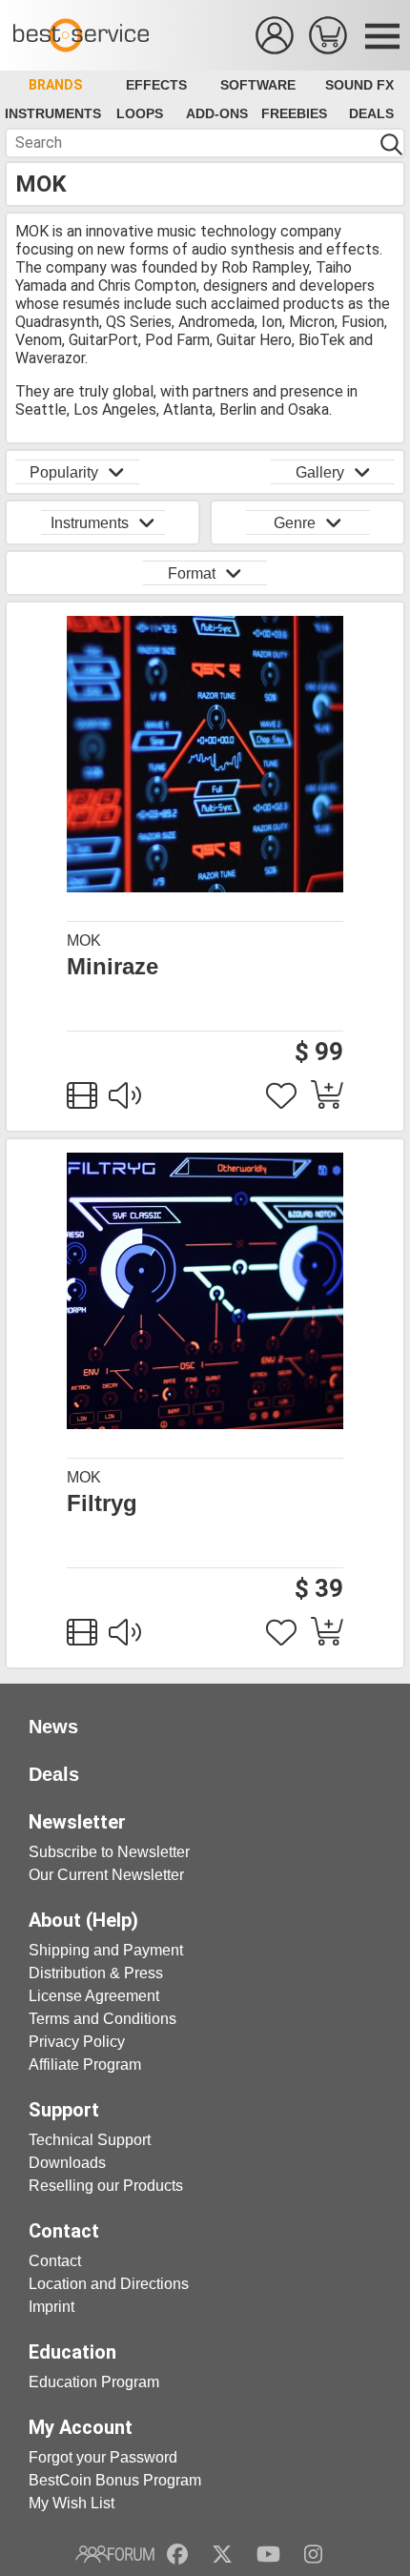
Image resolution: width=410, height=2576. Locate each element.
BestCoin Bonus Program (115, 2480)
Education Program (94, 2382)
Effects (156, 85)
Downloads (67, 2163)
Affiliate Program (85, 2065)
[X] (223, 2554)
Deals (371, 113)
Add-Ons (217, 113)
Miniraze (113, 967)
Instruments (53, 113)
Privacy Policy (77, 2042)
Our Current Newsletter (106, 1875)
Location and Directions (109, 2284)
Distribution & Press (96, 1973)
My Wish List (72, 2503)
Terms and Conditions (102, 2019)
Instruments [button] (90, 523)
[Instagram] (313, 2554)
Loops (140, 113)
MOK (84, 940)
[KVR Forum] (115, 2554)
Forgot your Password (103, 2457)
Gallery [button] (320, 472)
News (53, 1727)
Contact (55, 2261)
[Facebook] (177, 2554)
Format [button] (192, 573)
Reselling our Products (106, 2186)
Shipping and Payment (106, 1950)
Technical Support (90, 2140)
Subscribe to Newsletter (109, 1852)
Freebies (294, 113)
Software (258, 85)
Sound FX (359, 85)
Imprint (51, 2307)
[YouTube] (268, 2554)
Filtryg (102, 1503)
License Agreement (94, 1996)
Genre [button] (295, 523)
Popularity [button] (64, 472)
